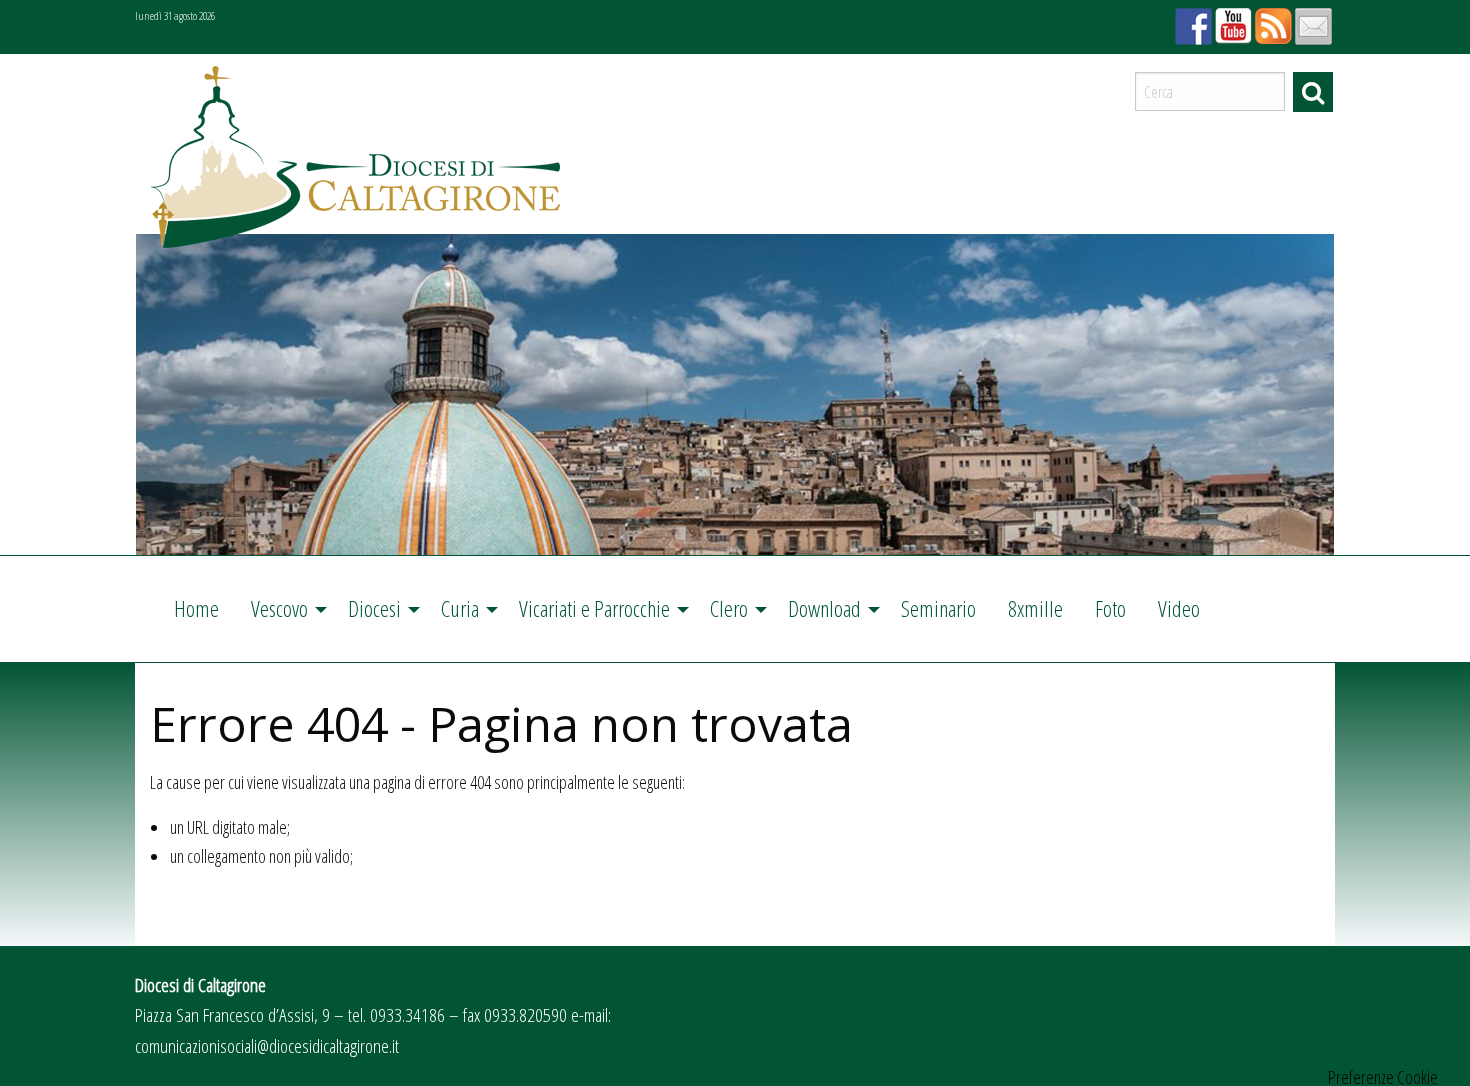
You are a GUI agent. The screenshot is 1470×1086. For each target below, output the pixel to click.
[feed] (1271, 20)
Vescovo (279, 608)
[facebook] (1191, 20)
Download (824, 608)
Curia (460, 608)
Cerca (1313, 92)
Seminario (938, 608)
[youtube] (1231, 20)
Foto (1110, 608)
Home (196, 608)
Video (1179, 608)
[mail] (1311, 20)
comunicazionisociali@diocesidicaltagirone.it (267, 1045)
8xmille (1035, 608)
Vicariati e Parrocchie (594, 608)
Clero (729, 608)
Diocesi (374, 608)
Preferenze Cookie (1383, 1077)
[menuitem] (196, 609)
